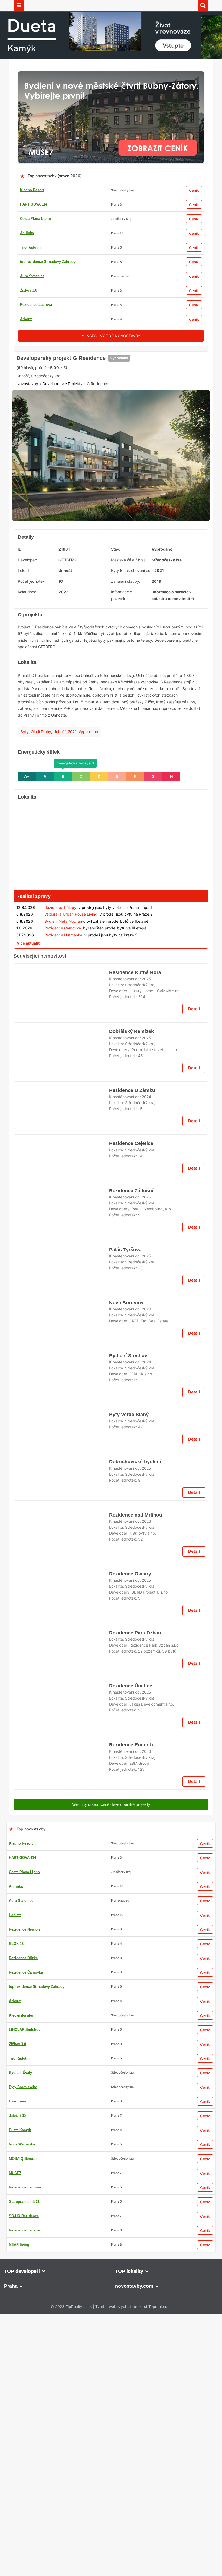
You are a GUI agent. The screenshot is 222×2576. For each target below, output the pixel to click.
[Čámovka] (111, 1039)
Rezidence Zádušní (131, 1797)
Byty (25, 815)
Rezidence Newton (35, 305)
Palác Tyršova (125, 1864)
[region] (111, 927)
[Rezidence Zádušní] (61, 1819)
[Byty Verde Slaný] (61, 2329)
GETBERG (68, 643)
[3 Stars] (84, 446)
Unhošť (60, 815)
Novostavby (27, 472)
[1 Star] (30, 446)
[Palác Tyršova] (61, 1886)
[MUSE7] (111, 75)
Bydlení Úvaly (32, 290)
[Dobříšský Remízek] (61, 1376)
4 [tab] (121, 599)
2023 (146, 2179)
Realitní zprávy (33, 979)
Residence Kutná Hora (135, 1286)
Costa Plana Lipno (35, 219)
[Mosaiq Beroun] (111, 1926)
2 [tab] (108, 599)
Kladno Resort (32, 190)
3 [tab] (114, 599)
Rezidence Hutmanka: (64, 1018)
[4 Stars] (111, 446)
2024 (146, 1427)
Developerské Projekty (63, 472)
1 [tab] (101, 599)
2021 (72, 815)
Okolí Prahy (41, 815)
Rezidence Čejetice (131, 1729)
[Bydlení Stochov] (61, 2262)
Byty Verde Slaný (128, 2307)
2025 (146, 1293)
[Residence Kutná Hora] (61, 1308)
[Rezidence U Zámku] (61, 1443)
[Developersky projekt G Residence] (111, 541)
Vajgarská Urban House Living (71, 997)
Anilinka (27, 233)
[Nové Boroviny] (61, 2195)
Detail (194, 1331)
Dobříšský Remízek (130, 1354)
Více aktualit (28, 1026)
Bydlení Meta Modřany (64, 1004)
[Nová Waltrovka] (111, 2368)
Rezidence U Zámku (132, 1421)
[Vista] (111, 1483)
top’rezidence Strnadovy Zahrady (48, 262)
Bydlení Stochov (128, 2240)
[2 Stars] (57, 446)
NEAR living (30, 247)
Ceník (194, 190)
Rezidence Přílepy (60, 990)
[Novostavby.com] (111, 5)
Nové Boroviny (126, 2173)
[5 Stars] (138, 446)
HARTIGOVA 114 (34, 204)
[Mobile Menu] (19, 6)
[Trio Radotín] (111, 354)
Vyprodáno (117, 426)
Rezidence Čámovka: (63, 1011)
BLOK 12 (27, 276)
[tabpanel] (111, 541)
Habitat (26, 319)
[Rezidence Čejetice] (61, 1751)
